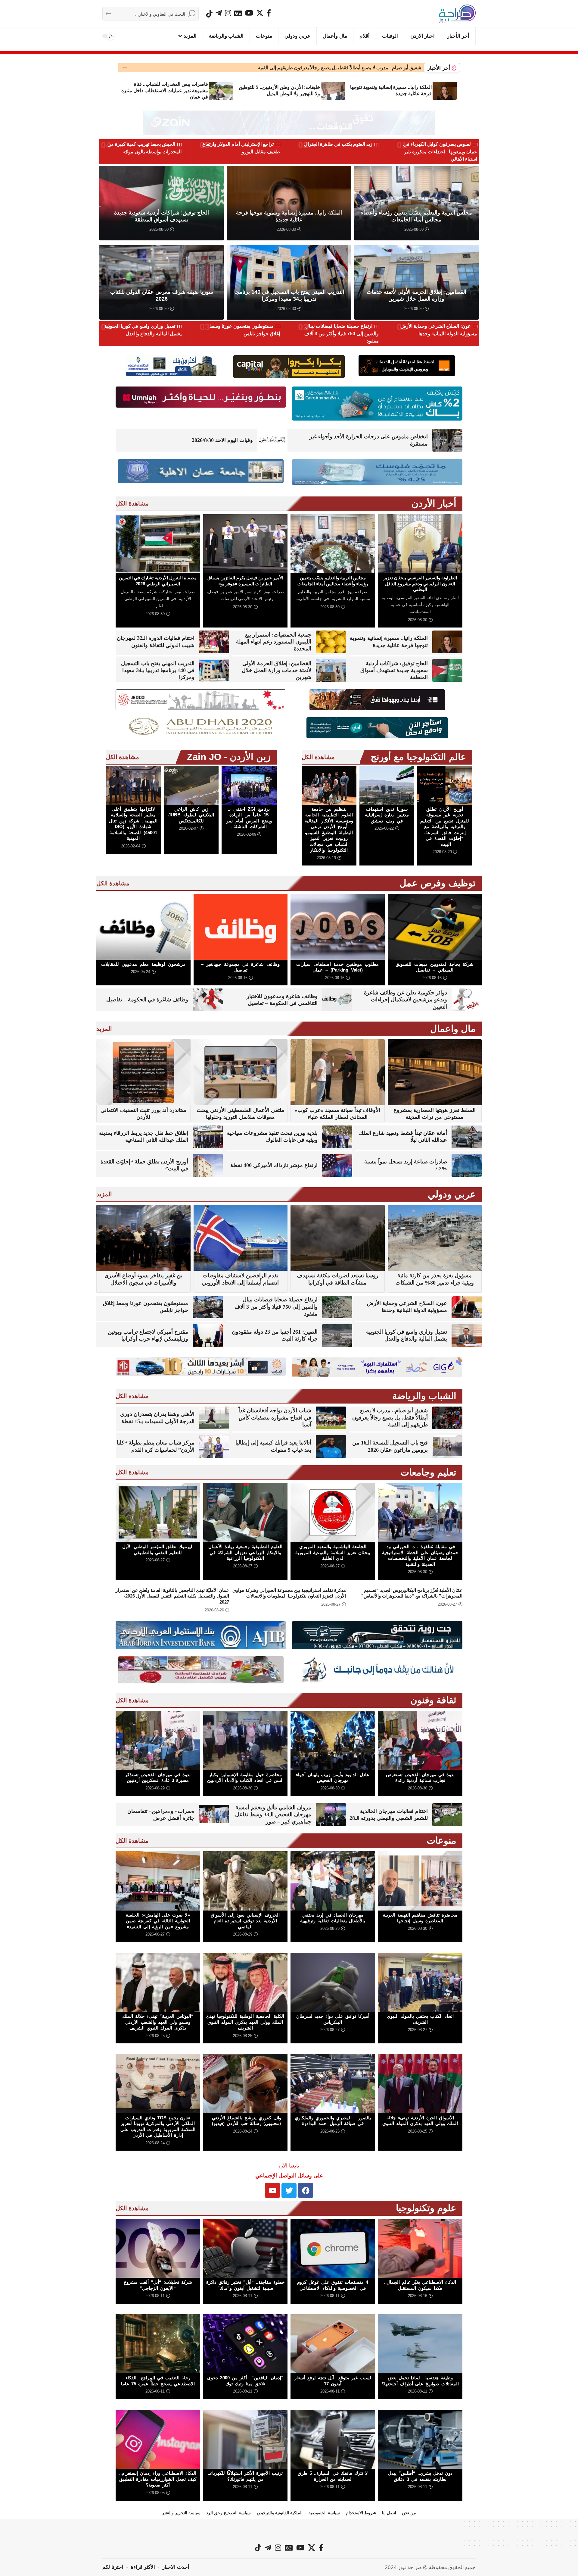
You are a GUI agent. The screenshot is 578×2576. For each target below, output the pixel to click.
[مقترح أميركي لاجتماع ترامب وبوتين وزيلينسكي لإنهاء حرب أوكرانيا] (208, 1336)
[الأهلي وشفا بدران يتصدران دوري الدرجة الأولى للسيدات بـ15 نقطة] (214, 1418)
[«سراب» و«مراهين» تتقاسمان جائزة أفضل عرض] (214, 1815)
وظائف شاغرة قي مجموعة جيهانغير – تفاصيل (240, 967)
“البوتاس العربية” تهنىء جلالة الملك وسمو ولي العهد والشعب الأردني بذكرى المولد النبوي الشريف (158, 2022)
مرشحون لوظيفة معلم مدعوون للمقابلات (143, 964)
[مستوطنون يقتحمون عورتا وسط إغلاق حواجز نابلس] (208, 1307)
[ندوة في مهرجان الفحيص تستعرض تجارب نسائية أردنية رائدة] (420, 1740)
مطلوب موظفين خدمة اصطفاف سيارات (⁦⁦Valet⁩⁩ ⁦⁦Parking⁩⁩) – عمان (337, 967)
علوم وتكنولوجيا (426, 2208)
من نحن (409, 2513)
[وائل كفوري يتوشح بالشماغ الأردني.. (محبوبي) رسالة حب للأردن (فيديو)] (245, 2083)
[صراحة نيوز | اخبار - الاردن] (457, 14)
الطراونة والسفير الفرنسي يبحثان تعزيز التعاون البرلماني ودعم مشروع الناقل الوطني (420, 584)
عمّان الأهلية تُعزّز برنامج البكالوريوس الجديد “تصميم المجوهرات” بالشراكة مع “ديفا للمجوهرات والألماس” (412, 1593)
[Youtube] (272, 2190)
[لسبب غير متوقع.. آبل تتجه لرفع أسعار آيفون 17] (333, 2344)
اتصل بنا (389, 2513)
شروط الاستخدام (361, 2513)
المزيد (104, 1029)
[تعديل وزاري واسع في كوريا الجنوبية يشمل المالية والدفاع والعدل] (467, 1336)
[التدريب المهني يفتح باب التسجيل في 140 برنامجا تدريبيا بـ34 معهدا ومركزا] (214, 670)
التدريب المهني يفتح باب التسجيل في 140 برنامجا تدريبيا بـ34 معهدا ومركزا (158, 670)
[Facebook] (306, 2190)
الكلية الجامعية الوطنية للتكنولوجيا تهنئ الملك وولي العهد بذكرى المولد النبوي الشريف (245, 2022)
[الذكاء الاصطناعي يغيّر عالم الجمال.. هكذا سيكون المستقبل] (420, 2248)
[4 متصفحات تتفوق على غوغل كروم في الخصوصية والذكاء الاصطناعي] (333, 2248)
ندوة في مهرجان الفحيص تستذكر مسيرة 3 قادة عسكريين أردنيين (158, 1778)
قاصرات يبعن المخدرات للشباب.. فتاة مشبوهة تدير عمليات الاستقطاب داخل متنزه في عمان (165, 91)
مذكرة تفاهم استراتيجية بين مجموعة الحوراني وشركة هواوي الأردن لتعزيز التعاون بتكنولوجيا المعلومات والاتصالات (289, 1593)
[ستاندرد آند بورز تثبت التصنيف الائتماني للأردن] (143, 1072)
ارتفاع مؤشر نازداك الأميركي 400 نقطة (274, 1165)
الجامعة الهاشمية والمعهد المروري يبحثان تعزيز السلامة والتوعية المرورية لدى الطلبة (333, 1552)
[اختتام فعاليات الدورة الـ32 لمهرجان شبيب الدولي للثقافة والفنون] (214, 642)
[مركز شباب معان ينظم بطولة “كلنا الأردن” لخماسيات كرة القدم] (214, 1446)
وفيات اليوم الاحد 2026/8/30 (222, 440)
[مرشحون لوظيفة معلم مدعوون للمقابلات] (143, 927)
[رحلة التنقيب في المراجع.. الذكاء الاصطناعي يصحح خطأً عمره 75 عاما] (158, 2344)
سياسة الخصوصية (324, 2513)
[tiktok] (209, 14)
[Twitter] (289, 2190)
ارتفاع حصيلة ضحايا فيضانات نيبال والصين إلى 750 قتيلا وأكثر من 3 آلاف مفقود (342, 333)
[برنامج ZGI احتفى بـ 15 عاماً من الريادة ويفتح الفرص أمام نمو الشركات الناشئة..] (249, 785)
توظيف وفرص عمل (438, 883)
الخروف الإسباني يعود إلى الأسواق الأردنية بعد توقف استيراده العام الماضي (245, 1921)
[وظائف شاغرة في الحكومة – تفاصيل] (208, 1000)
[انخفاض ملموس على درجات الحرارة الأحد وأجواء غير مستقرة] (447, 440)
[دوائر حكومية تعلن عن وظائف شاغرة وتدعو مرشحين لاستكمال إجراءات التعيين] (467, 1000)
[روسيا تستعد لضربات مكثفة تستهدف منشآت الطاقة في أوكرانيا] (338, 1238)
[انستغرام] (228, 13)
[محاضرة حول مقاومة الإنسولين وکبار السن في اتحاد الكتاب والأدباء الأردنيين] (245, 1740)
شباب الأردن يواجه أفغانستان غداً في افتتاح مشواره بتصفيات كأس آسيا (275, 1418)
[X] (260, 13)
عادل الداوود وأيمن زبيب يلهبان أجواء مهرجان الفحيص (333, 1778)
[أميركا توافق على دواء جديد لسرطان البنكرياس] (333, 1982)
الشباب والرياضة (424, 1396)
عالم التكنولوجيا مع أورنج (418, 757)
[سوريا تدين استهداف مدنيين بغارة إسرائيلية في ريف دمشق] (387, 785)
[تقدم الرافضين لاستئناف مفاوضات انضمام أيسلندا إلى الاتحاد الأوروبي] (241, 1238)
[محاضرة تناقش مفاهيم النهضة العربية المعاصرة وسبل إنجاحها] (420, 1881)
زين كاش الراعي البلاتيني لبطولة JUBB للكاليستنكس (191, 815)
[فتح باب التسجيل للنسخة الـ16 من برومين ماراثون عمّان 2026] (447, 1446)
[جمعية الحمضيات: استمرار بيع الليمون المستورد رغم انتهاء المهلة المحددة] (331, 642)
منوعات (441, 1840)
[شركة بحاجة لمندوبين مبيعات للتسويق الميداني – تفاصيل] (435, 927)
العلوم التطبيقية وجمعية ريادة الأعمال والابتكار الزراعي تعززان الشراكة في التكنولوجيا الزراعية (245, 1552)
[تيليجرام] (219, 13)
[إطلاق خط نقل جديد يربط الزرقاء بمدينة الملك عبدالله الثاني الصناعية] (208, 1137)
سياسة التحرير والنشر (181, 2513)
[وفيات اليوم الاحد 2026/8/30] (272, 440)
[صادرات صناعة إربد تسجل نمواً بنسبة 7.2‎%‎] (467, 1165)
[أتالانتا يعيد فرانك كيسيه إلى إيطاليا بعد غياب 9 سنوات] (331, 1446)
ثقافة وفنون (433, 1700)
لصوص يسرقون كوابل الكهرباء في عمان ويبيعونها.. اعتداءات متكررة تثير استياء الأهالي (440, 152)
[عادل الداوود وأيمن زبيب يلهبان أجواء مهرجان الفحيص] (333, 1740)
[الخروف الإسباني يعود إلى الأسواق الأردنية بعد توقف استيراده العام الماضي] (245, 1881)
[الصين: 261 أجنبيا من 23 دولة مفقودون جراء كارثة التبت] (337, 1336)
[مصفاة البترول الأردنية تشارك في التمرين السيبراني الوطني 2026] (158, 544)
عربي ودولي (452, 1194)
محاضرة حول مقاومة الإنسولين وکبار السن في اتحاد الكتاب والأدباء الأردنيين (245, 1778)
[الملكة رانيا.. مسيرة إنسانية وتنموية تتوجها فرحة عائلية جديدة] (445, 91)
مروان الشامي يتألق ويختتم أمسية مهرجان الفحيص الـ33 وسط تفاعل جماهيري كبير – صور (273, 1815)
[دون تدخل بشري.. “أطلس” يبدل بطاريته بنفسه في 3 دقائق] (420, 2439)
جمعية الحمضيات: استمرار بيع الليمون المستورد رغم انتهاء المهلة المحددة (274, 642)
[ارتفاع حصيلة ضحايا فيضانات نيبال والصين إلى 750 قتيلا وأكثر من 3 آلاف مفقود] (337, 1307)
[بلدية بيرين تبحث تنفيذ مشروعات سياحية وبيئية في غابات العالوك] (337, 1137)
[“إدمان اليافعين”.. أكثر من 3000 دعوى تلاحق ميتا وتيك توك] (245, 2344)
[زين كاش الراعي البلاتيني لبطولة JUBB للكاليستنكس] (191, 785)
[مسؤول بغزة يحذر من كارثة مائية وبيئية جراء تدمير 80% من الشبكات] (435, 1238)
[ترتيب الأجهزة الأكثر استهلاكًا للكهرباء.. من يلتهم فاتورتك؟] (245, 2439)
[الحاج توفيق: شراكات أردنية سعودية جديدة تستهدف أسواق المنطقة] (447, 670)
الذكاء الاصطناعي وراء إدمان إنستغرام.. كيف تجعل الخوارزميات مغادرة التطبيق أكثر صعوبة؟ (158, 2479)
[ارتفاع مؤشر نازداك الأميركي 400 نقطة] (337, 1165)
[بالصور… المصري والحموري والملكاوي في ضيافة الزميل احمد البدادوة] (333, 2083)
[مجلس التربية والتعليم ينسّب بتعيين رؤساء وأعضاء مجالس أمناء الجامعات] (333, 544)
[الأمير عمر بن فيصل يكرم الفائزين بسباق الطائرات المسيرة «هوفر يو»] (245, 544)
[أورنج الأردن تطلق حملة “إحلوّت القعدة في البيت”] (208, 1165)
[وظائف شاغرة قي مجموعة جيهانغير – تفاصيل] (241, 927)
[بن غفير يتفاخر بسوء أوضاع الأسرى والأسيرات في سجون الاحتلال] (143, 1238)
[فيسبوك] (269, 13)
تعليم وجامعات (428, 1472)
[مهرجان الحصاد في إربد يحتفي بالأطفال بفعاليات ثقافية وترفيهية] (333, 1881)
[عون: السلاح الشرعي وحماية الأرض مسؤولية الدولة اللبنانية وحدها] (467, 1307)
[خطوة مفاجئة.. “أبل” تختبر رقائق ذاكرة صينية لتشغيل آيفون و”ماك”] (245, 2248)
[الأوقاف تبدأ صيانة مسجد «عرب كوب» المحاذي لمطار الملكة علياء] (338, 1072)
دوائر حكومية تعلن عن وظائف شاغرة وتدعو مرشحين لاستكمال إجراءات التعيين (406, 1000)
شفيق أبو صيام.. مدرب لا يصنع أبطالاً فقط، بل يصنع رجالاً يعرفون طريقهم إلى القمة (390, 1418)
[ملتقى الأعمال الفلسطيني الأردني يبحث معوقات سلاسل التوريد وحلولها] (241, 1072)
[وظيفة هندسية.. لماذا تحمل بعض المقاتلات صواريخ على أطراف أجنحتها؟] (420, 2344)
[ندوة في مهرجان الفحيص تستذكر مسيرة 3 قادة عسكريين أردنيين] (158, 1740)
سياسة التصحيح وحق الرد (228, 2513)
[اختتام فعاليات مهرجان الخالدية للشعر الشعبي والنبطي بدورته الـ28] (447, 1815)
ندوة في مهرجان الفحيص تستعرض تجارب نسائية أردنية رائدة (362, 68)
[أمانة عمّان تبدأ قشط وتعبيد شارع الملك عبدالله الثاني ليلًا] (467, 1137)
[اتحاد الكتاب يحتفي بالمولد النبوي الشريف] (420, 1982)
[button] (125, 68)
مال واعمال (453, 1029)
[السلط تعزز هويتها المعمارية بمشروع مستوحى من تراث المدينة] (435, 1072)
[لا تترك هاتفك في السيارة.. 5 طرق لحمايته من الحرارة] (333, 2439)
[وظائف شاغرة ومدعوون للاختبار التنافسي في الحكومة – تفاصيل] (337, 1000)
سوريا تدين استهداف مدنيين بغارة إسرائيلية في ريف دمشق (387, 815)
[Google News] (238, 13)
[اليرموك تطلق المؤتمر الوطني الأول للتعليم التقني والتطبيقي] (158, 1513)
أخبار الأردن (434, 504)
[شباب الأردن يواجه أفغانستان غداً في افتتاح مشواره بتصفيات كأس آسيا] (331, 1418)
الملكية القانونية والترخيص (280, 2513)
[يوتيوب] (249, 13)
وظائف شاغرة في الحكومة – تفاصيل (147, 1000)
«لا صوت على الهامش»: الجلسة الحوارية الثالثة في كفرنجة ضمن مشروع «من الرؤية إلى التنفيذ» (158, 1921)
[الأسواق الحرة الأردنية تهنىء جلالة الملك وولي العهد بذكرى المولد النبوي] (420, 2083)
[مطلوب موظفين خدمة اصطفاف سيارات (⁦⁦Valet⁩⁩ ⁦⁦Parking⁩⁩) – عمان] (338, 927)
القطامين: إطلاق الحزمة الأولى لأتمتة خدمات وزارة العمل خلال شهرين (277, 670)
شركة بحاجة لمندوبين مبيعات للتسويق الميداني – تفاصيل (435, 967)
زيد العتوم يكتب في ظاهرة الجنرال (338, 144)
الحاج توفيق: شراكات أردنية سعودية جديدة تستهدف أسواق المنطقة (394, 670)
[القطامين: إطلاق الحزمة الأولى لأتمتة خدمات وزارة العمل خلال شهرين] (331, 670)
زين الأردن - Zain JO (229, 757)
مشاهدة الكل (132, 503)
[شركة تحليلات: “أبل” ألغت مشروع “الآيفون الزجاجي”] (158, 2248)
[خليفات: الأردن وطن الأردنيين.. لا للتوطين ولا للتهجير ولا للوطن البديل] (333, 91)
